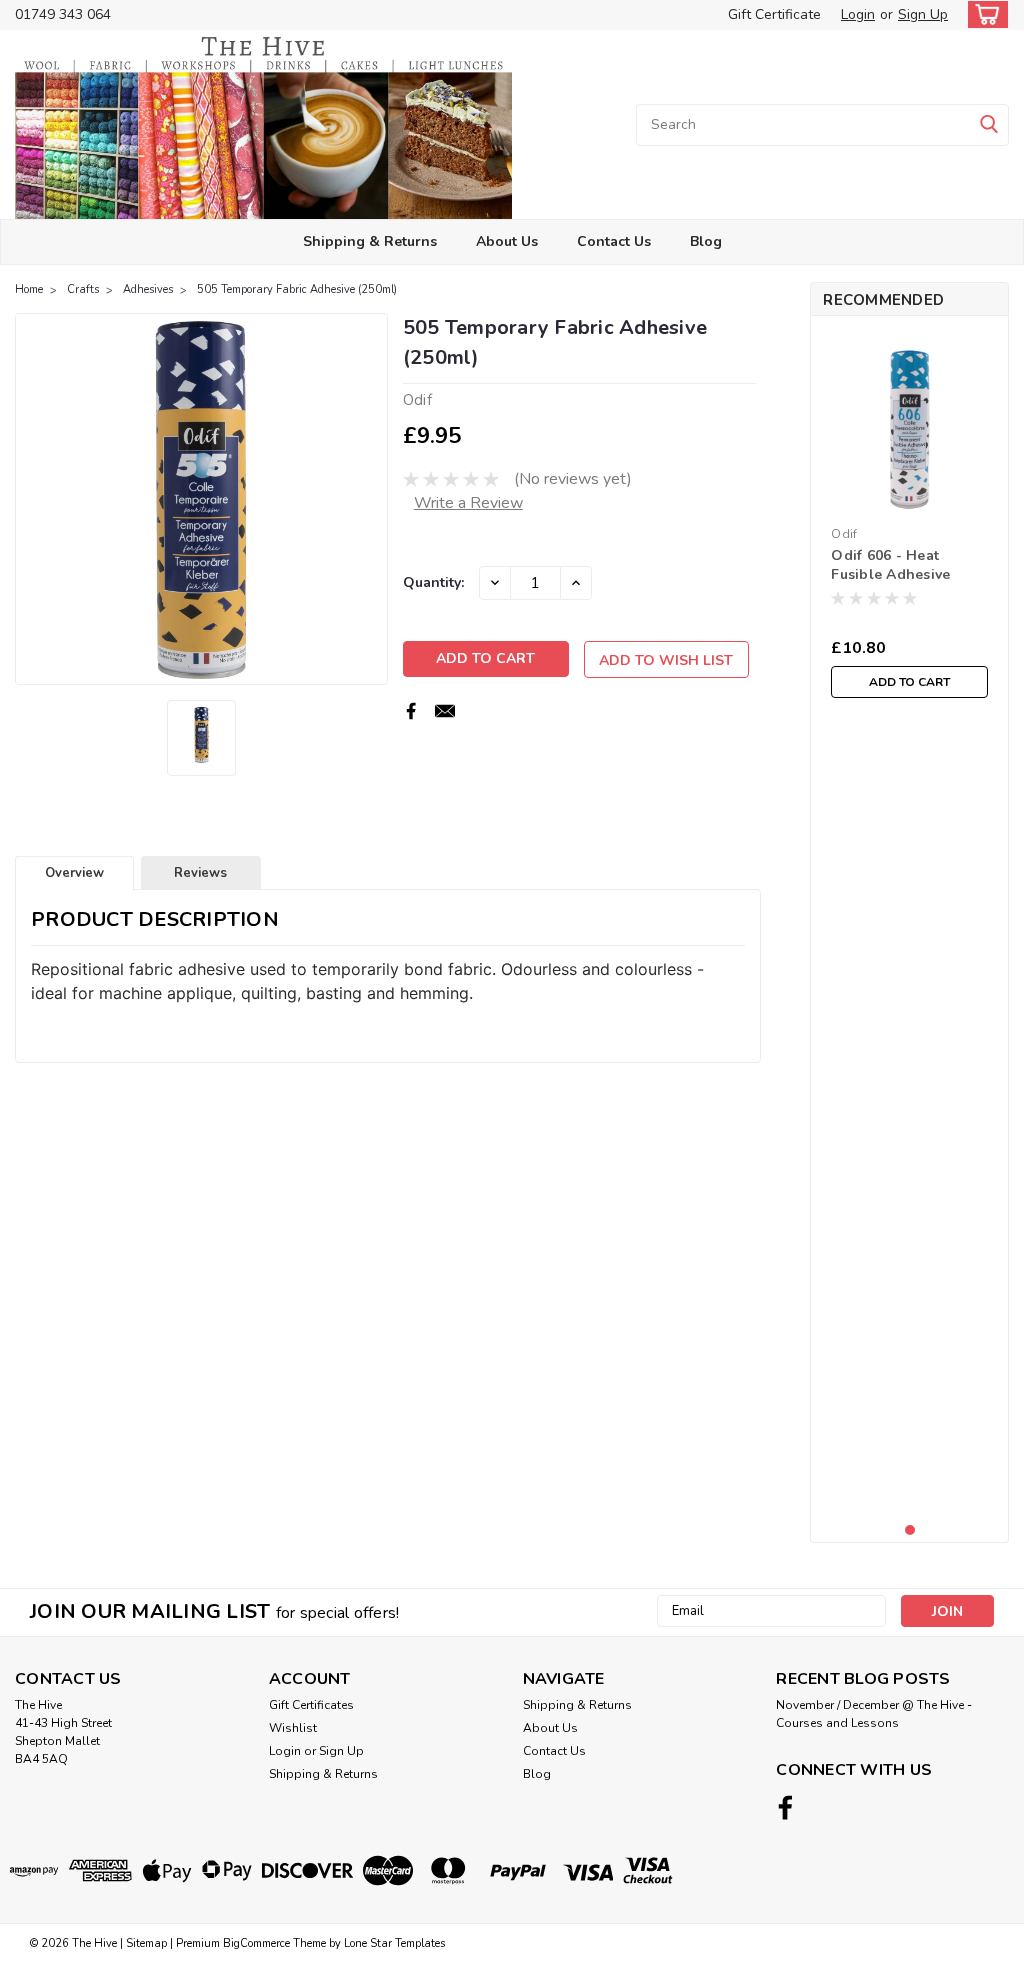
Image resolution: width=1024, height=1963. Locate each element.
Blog (706, 241)
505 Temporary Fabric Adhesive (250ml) (297, 289)
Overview (74, 873)
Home (29, 289)
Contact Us (614, 241)
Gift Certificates (311, 1705)
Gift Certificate (774, 14)
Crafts (83, 289)
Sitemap (146, 1943)
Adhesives (148, 289)
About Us (507, 241)
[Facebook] (411, 711)
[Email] (445, 711)
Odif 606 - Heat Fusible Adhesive (890, 565)
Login (858, 14)
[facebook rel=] (785, 1807)
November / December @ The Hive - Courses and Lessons (874, 1714)
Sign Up (923, 14)
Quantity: (433, 582)
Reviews (200, 873)
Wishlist (293, 1728)
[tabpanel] (909, 519)
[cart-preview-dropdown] (983, 14)
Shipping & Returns (370, 241)
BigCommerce (256, 1943)
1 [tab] (910, 1530)
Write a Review (468, 503)
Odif (844, 534)
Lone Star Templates (394, 1943)
